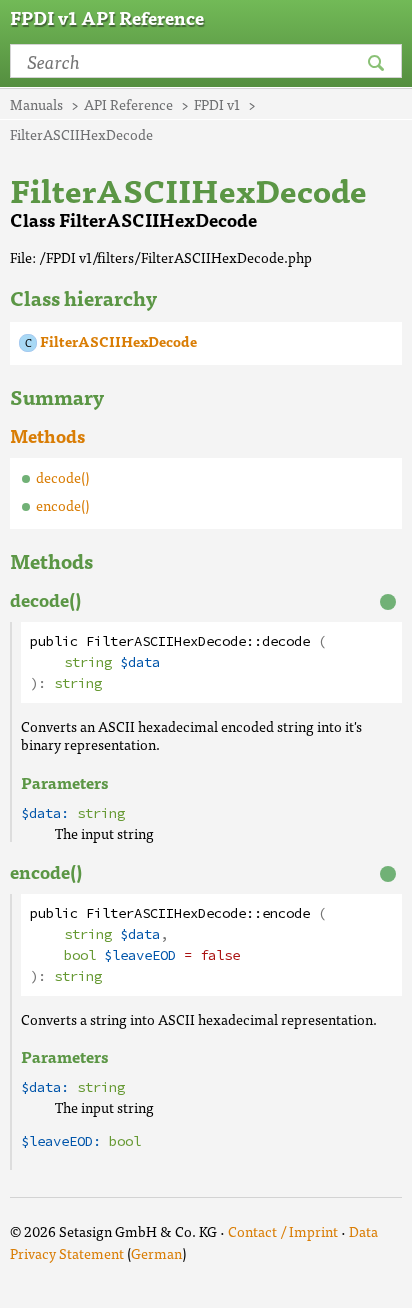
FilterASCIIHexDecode (118, 341)
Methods (47, 435)
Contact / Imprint (283, 1231)
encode (286, 913)
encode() (62, 505)
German (156, 1253)
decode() (62, 477)
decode (286, 641)
